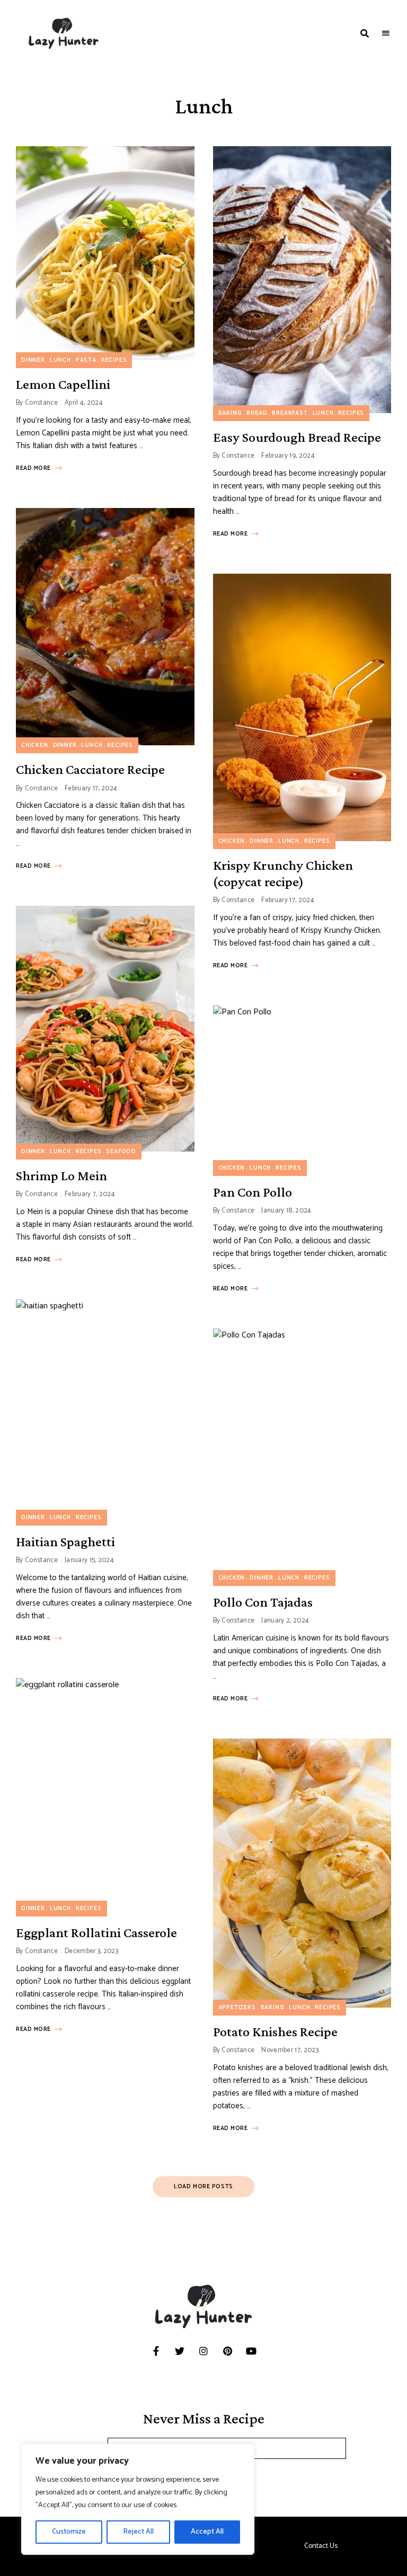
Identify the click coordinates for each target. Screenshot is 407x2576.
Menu (386, 33)
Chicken (35, 745)
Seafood (121, 1152)
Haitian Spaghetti (65, 1542)
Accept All (207, 2532)
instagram (204, 2351)
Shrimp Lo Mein (61, 1176)
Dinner (33, 360)
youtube (251, 2351)
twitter (180, 2351)
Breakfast (290, 413)
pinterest (228, 2351)
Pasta (86, 360)
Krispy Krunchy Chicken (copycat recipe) (283, 873)
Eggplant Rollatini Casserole (96, 1933)
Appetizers (237, 2008)
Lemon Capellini (63, 384)
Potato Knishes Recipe (275, 2032)
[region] (138, 2499)
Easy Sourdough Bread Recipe (297, 437)
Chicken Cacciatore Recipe (90, 769)
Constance (41, 403)
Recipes (114, 360)
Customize (69, 2532)
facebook (156, 2351)
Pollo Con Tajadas (263, 1602)
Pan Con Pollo (253, 1192)
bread (257, 413)
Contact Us (321, 2546)
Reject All (138, 2532)
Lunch (60, 360)
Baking (230, 413)
